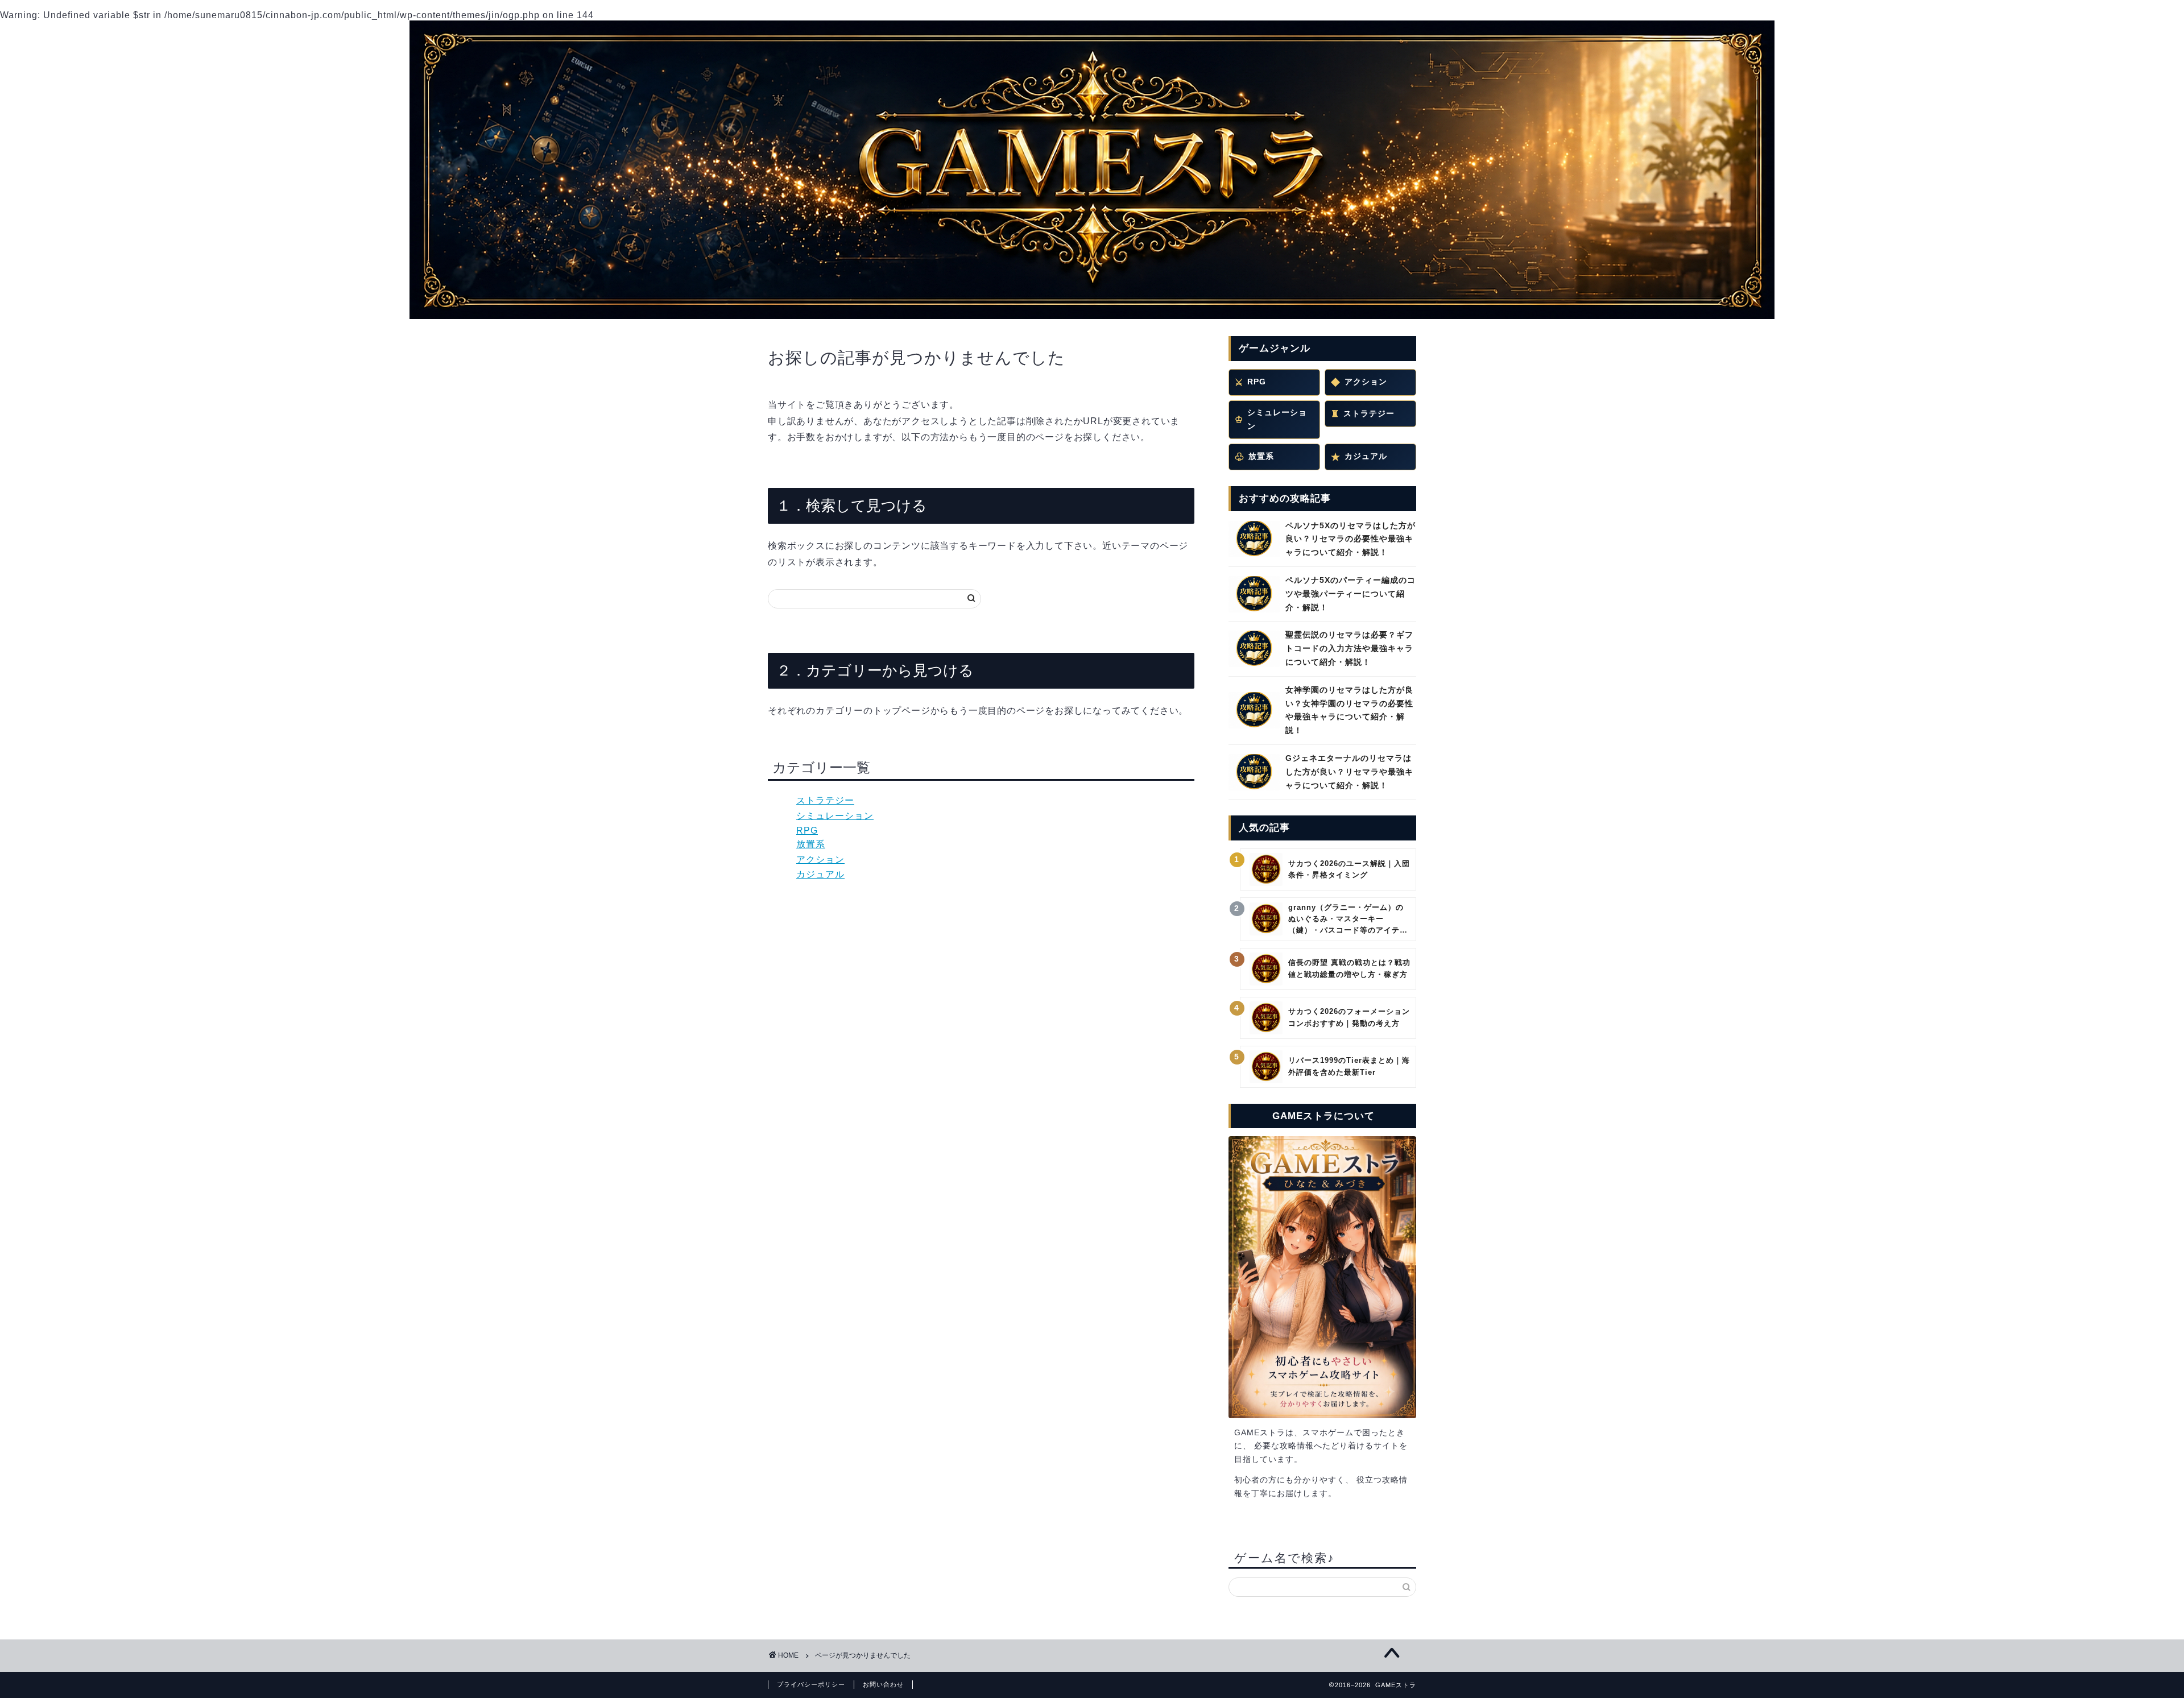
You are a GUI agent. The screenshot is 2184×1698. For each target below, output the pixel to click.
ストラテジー (825, 800)
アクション (820, 860)
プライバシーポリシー (811, 1684)
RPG (807, 831)
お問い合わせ (883, 1684)
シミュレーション (835, 816)
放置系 (811, 844)
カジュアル (820, 874)
